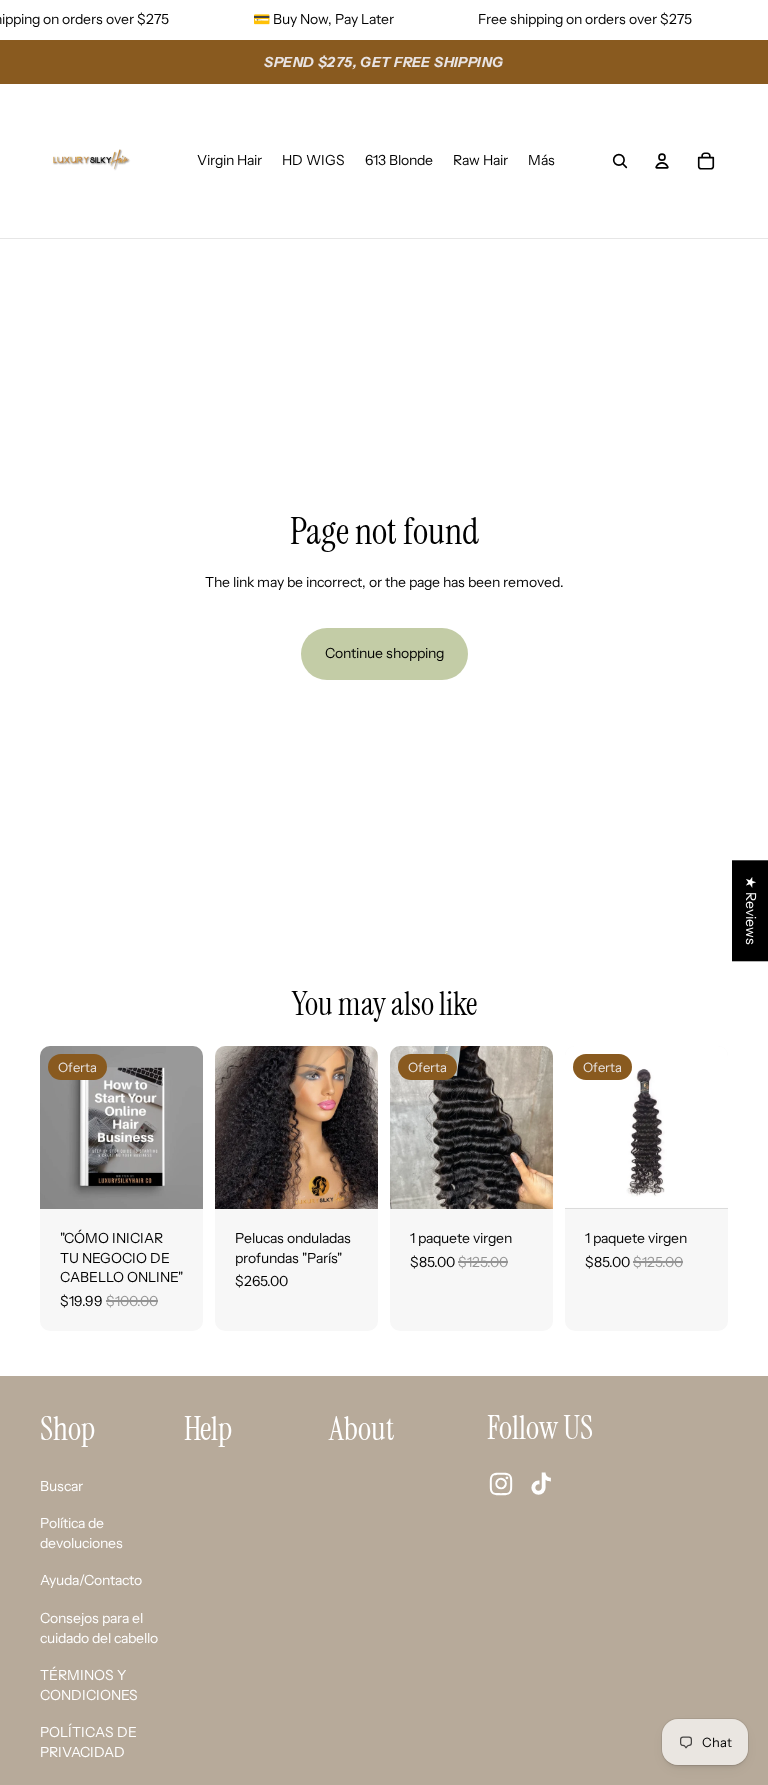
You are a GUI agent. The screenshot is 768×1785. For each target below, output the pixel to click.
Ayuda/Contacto (91, 1580)
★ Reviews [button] (751, 910)
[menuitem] (541, 161)
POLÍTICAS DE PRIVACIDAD (88, 1742)
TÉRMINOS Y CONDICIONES (89, 1685)
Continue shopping (384, 653)
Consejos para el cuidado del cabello (99, 1628)
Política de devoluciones (81, 1533)
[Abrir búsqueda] (620, 161)
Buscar (61, 1486)
